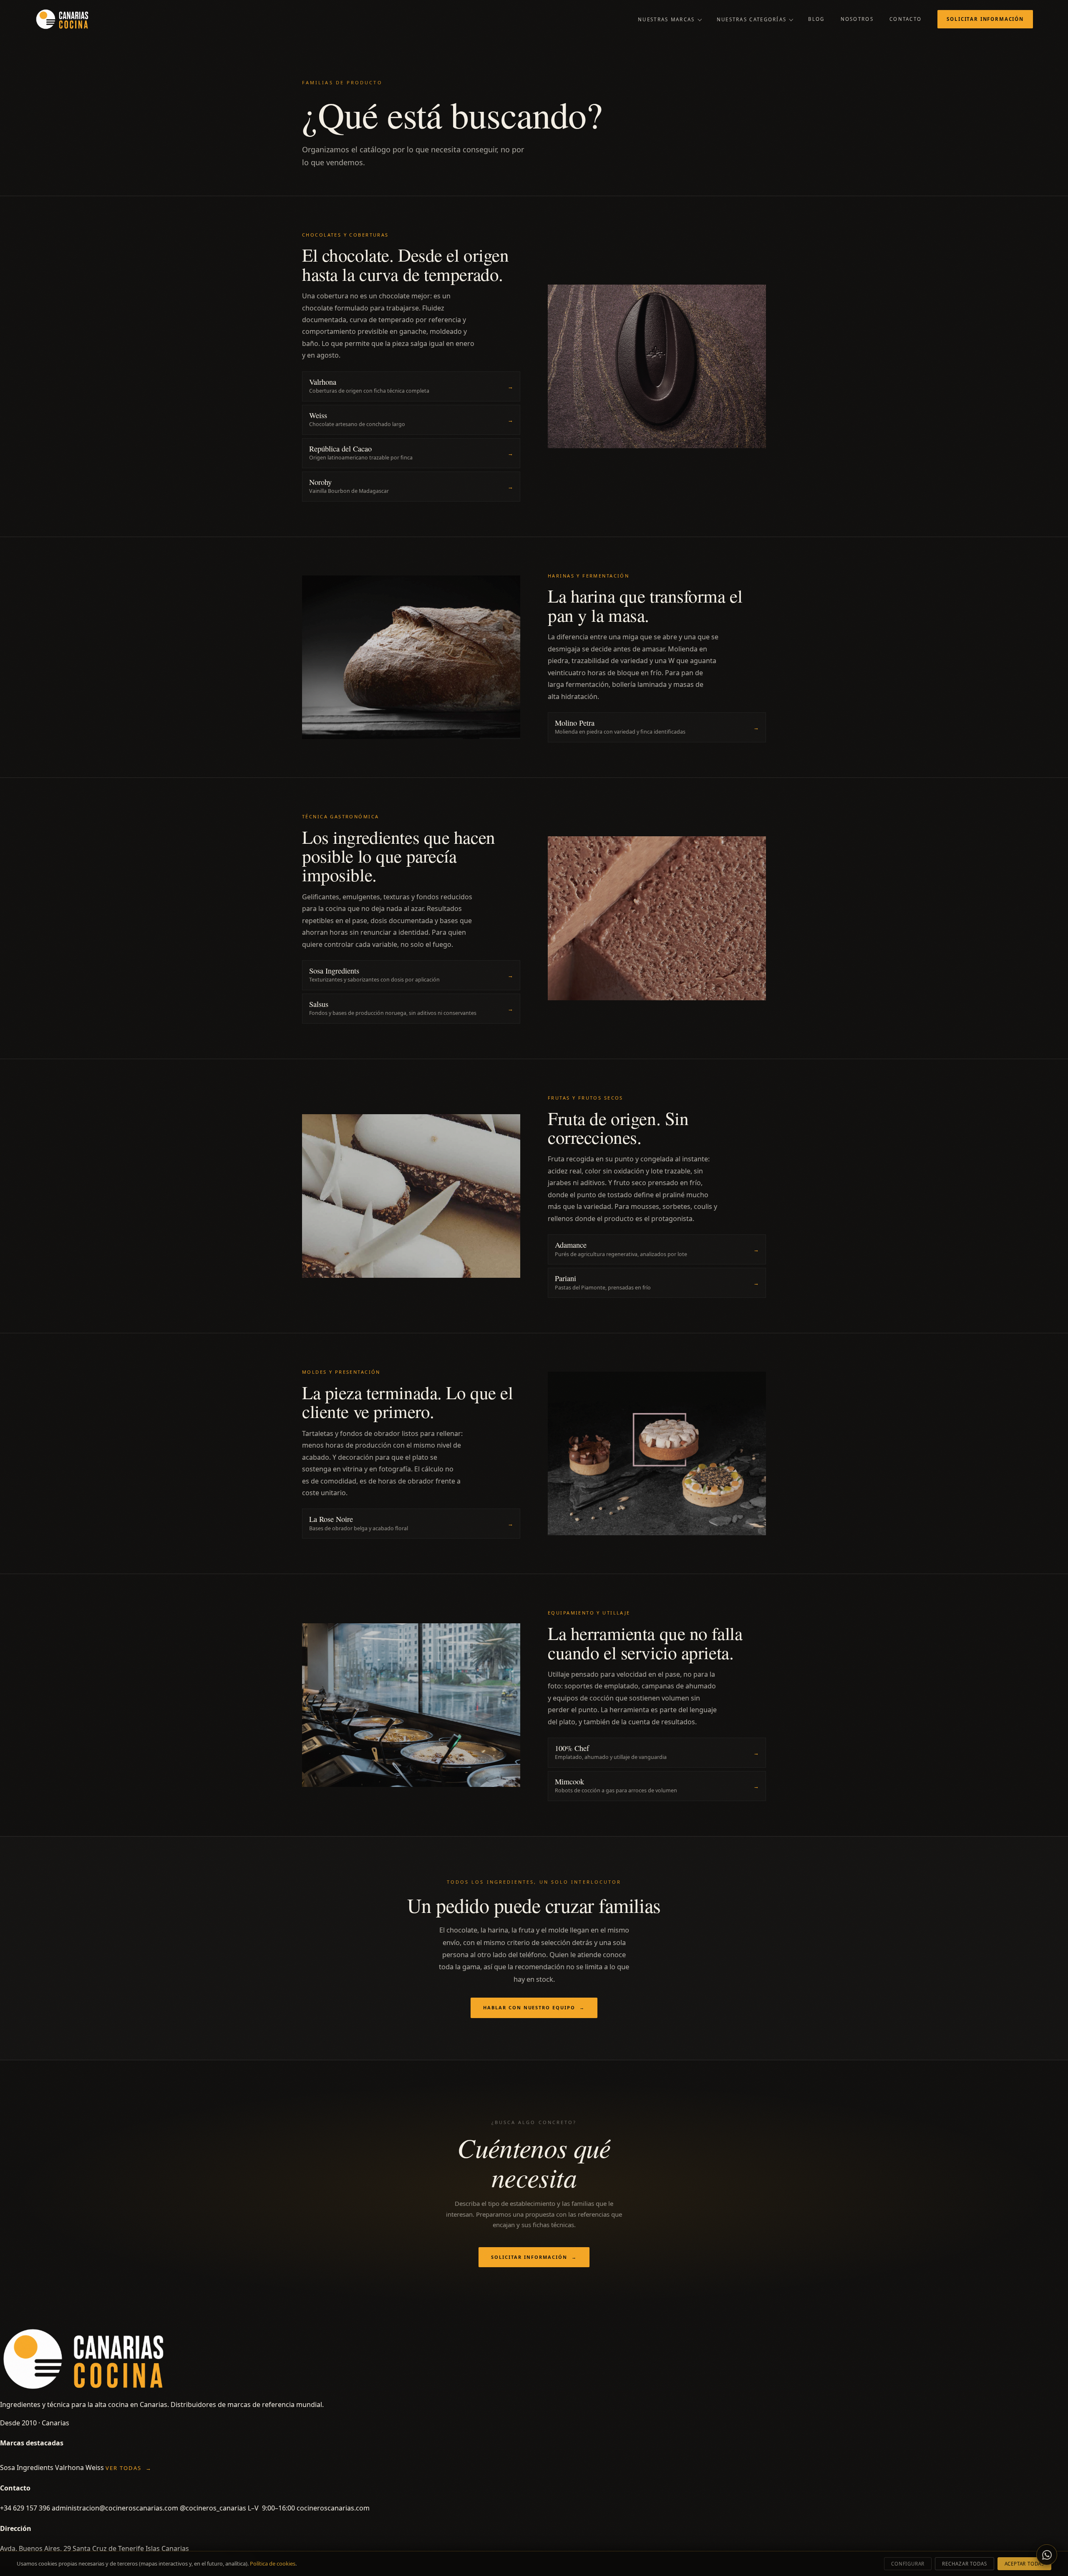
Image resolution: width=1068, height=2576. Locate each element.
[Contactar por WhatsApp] (1047, 2555)
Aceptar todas (1024, 2564)
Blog (816, 19)
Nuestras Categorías (752, 19)
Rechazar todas (964, 2564)
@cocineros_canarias (213, 2508)
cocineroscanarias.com (333, 2508)
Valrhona (69, 2468)
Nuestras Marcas (666, 19)
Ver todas (129, 2468)
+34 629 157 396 (25, 2508)
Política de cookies (273, 2563)
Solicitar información (985, 19)
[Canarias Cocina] (62, 19)
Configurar (908, 2564)
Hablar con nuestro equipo (534, 2007)
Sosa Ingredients (27, 2468)
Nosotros (857, 19)
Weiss (95, 2468)
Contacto (906, 19)
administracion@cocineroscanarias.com (115, 2508)
